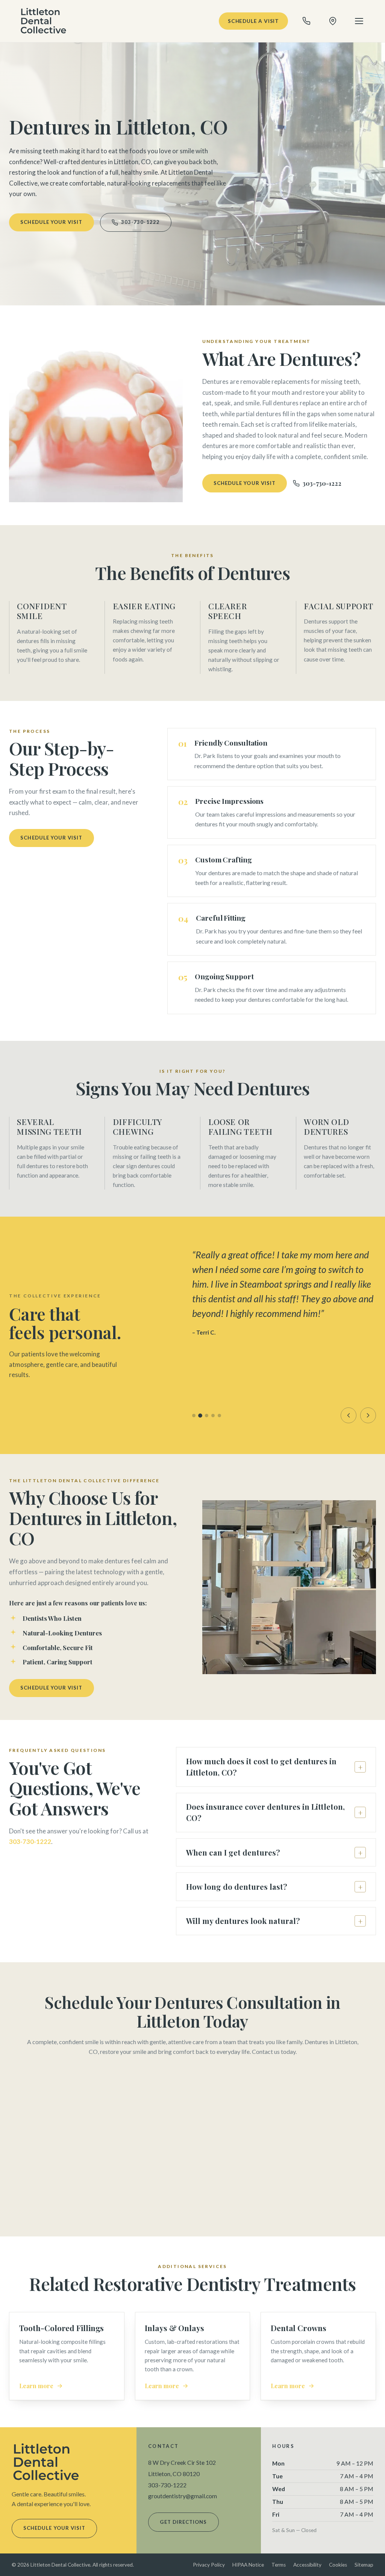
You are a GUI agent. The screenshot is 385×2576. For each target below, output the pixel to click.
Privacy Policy (209, 2565)
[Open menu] (359, 21)
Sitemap (364, 2565)
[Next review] (368, 1415)
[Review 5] (219, 1416)
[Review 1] (194, 1416)
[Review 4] (213, 1416)
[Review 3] (207, 1416)
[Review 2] (200, 1416)
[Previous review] (349, 1415)
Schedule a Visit (253, 21)
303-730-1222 (140, 222)
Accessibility (307, 2565)
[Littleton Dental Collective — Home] (44, 21)
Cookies (338, 2565)
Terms (279, 2565)
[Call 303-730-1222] (306, 21)
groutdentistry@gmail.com (183, 2496)
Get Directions (183, 2522)
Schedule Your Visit (51, 222)
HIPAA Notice (248, 2565)
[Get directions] (333, 21)
